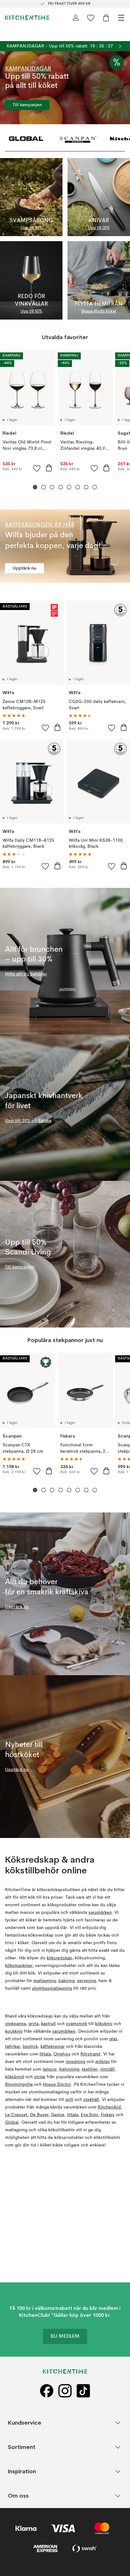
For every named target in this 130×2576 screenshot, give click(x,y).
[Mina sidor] (76, 18)
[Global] (26, 138)
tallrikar (13, 2047)
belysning (69, 2069)
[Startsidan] (27, 18)
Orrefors (62, 2054)
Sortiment (22, 2447)
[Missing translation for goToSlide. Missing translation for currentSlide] (35, 487)
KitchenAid (109, 2107)
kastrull (48, 2024)
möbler (103, 2062)
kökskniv (104, 2024)
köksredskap (59, 1958)
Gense (58, 2115)
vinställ (107, 2069)
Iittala (45, 2054)
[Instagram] (65, 2391)
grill (69, 2100)
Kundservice (25, 2423)
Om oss (18, 2496)
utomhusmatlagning (52, 1988)
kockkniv (14, 2031)
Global (12, 2122)
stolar (40, 2077)
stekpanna (15, 2024)
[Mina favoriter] (91, 18)
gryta (33, 2024)
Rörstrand (90, 2054)
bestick (30, 2047)
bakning (66, 1981)
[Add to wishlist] (37, 468)
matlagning (45, 1981)
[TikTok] (83, 2391)
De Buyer (39, 2115)
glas (113, 2039)
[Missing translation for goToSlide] (44, 487)
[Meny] (121, 18)
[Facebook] (47, 2391)
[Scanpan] (78, 138)
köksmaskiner (19, 1966)
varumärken (100, 1913)
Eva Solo (89, 2115)
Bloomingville (19, 2085)
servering (86, 1981)
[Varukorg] (106, 18)
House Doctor (57, 2085)
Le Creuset (16, 2115)
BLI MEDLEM (65, 2336)
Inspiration (22, 2471)
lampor (50, 2069)
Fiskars (108, 2115)
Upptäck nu (24, 568)
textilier (90, 2069)
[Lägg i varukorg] (49, 468)
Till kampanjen (27, 105)
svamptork (77, 2024)
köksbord (15, 2077)
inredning (75, 2062)
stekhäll (91, 2100)
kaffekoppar (53, 2047)
